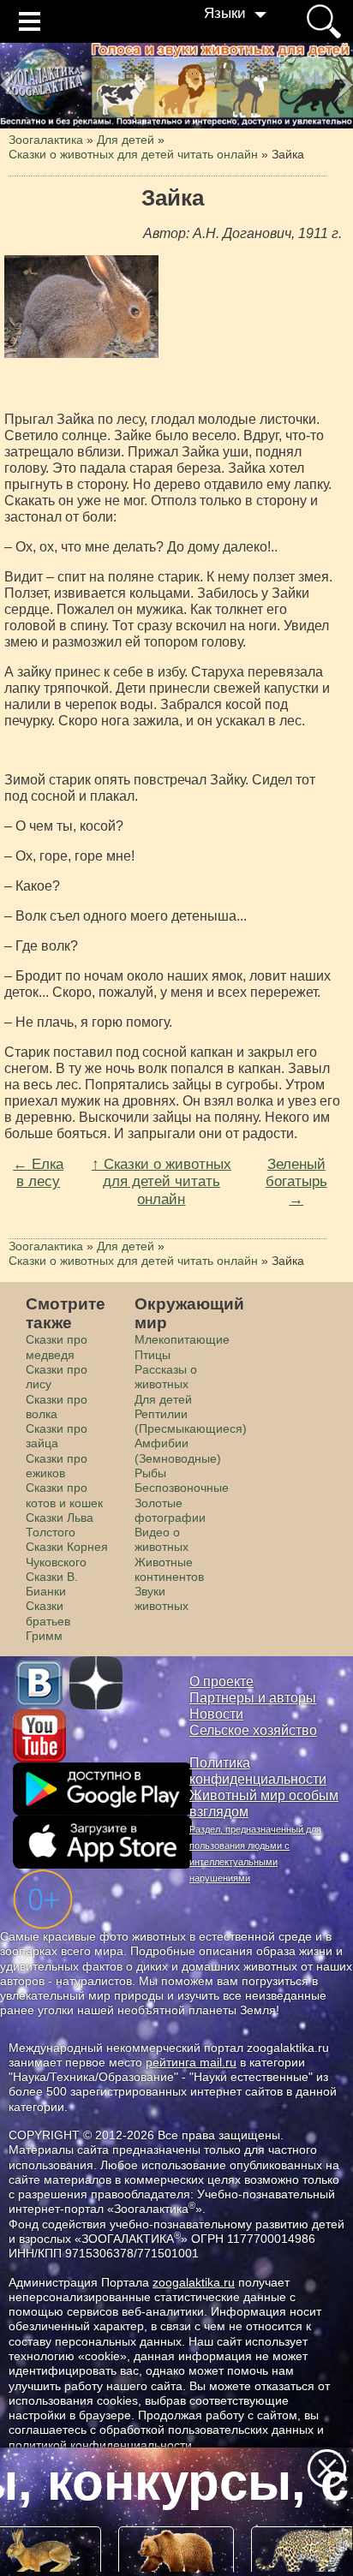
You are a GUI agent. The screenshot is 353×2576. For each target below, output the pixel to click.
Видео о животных (162, 1539)
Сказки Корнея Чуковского (67, 1554)
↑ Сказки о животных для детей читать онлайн (162, 1181)
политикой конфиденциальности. (102, 2445)
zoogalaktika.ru (194, 2282)
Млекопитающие (182, 1339)
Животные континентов (169, 1569)
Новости (216, 1714)
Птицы (153, 1355)
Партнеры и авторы (253, 1698)
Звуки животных (162, 1598)
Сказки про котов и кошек (64, 1495)
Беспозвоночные (182, 1488)
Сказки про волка (57, 1407)
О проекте (221, 1682)
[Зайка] (81, 307)
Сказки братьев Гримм (48, 1621)
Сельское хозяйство (253, 1730)
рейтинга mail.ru (191, 2062)
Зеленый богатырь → (296, 1181)
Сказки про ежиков (57, 1466)
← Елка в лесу (38, 1173)
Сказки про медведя (57, 1347)
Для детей (163, 1399)
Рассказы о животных (166, 1377)
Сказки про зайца (57, 1436)
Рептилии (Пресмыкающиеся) (191, 1421)
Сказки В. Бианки (52, 1584)
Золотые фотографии (170, 1510)
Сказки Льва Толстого (60, 1525)
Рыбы (150, 1473)
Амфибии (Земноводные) (178, 1450)
